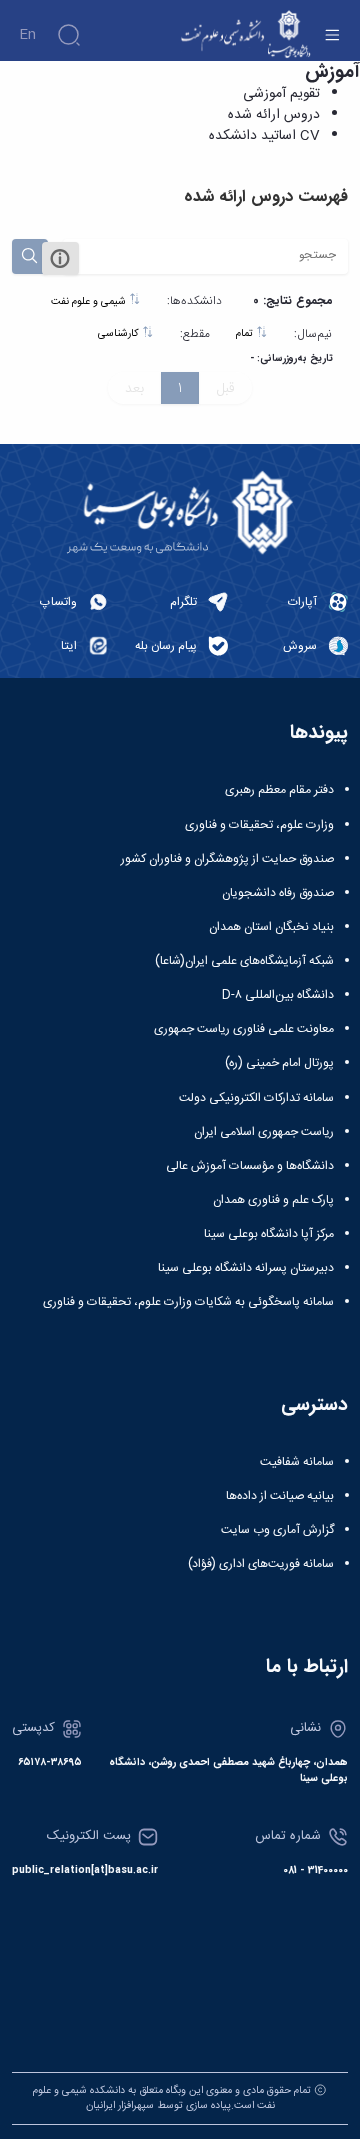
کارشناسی (120, 333)
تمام (246, 333)
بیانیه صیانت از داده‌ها (280, 1496)
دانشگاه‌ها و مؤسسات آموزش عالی (250, 1166)
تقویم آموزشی (281, 94)
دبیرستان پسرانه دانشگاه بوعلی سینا (246, 1268)
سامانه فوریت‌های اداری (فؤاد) (261, 1564)
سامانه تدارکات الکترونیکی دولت (256, 1098)
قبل (225, 388)
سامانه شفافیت (297, 1462)
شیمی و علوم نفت (90, 301)
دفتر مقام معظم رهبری (279, 790)
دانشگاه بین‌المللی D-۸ (278, 995)
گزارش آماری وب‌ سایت (277, 1530)
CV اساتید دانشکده (264, 136)
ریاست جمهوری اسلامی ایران (264, 1132)
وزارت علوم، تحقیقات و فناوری (259, 825)
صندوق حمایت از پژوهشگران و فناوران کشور (227, 859)
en (27, 35)
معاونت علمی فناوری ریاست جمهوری (244, 1029)
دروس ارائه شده (274, 115)
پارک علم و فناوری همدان (273, 1200)
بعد (134, 388)
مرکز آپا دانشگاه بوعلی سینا (269, 1234)
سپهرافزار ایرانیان (120, 2105)
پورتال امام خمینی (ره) (279, 1063)
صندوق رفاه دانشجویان (278, 893)
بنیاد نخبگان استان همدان (271, 927)
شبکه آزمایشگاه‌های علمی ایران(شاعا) (244, 961)
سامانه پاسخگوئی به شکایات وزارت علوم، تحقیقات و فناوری (188, 1302)
